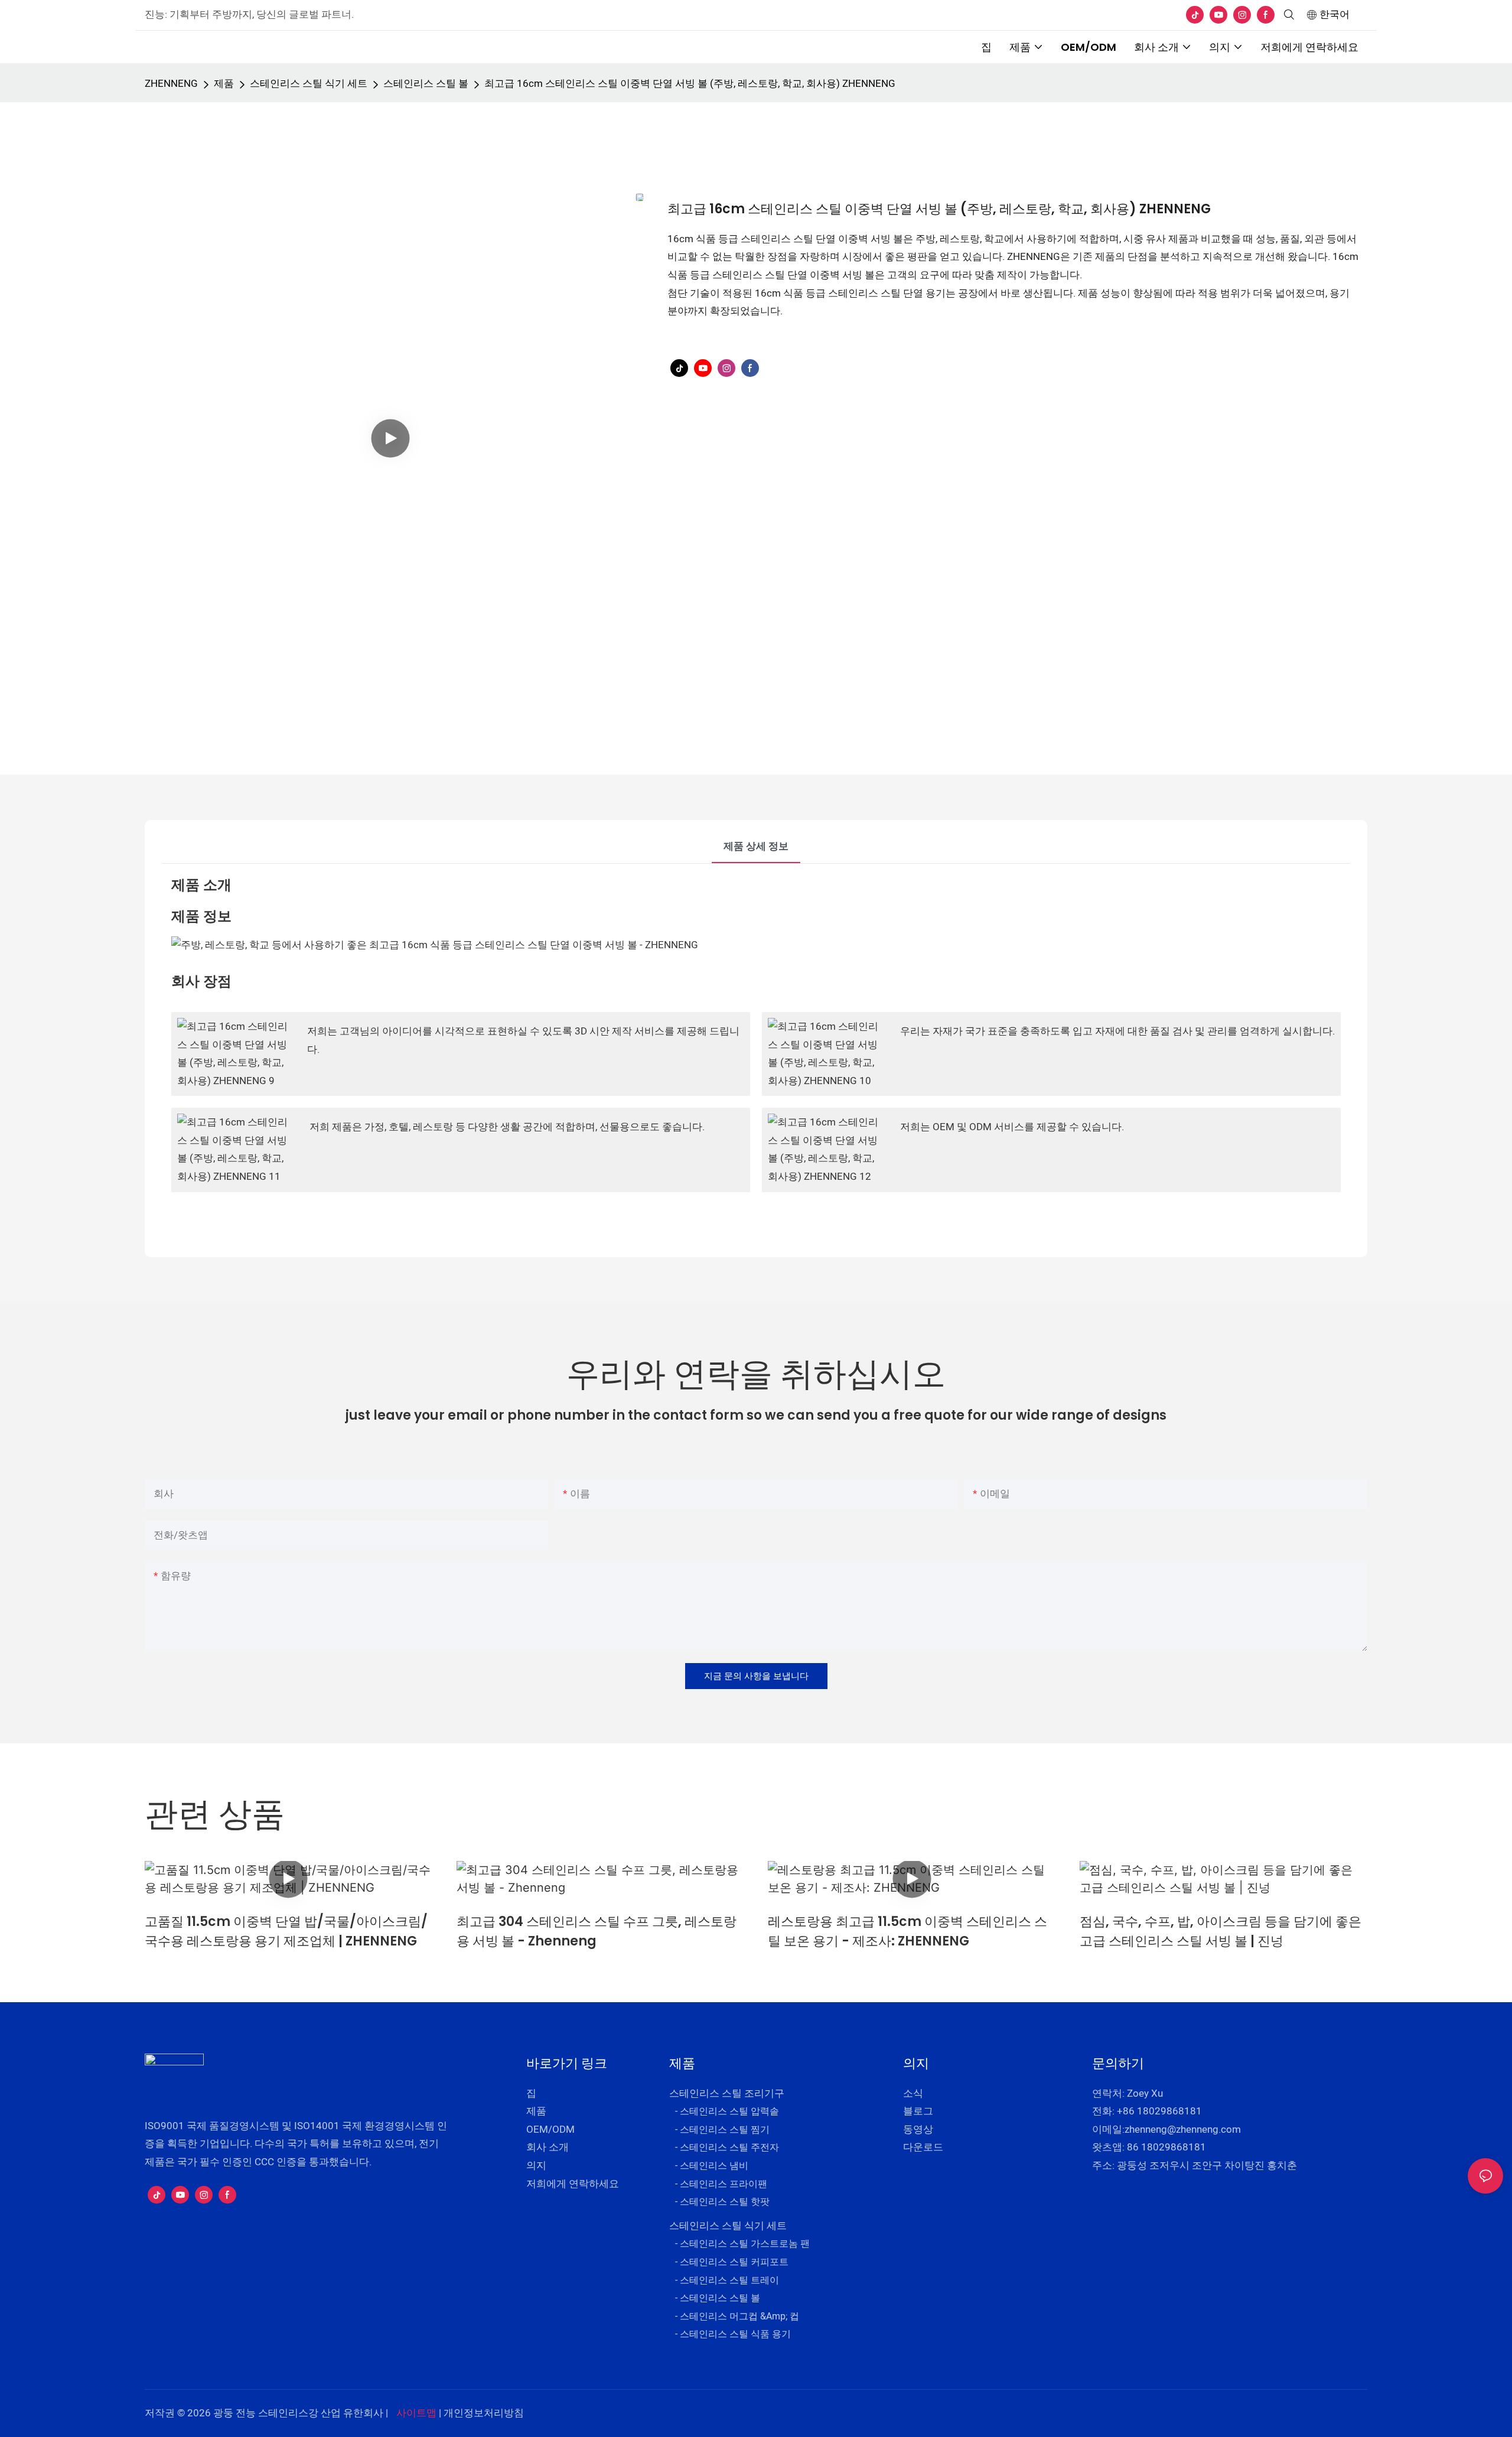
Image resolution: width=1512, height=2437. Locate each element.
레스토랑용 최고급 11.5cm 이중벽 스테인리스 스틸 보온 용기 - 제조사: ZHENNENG (907, 1931)
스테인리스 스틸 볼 (426, 84)
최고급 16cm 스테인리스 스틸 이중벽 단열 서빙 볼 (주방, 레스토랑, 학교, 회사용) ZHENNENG (690, 84)
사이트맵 (416, 2413)
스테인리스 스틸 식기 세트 (309, 84)
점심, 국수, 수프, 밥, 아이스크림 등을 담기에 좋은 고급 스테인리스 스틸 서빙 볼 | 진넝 (1221, 1931)
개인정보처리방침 (484, 2413)
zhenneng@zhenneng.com (1183, 2129)
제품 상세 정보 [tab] (756, 846)
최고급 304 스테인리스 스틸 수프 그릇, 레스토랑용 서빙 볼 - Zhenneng (597, 1931)
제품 (224, 84)
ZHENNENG (171, 84)
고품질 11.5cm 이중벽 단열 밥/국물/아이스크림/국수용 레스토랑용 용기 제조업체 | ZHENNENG (286, 1931)
